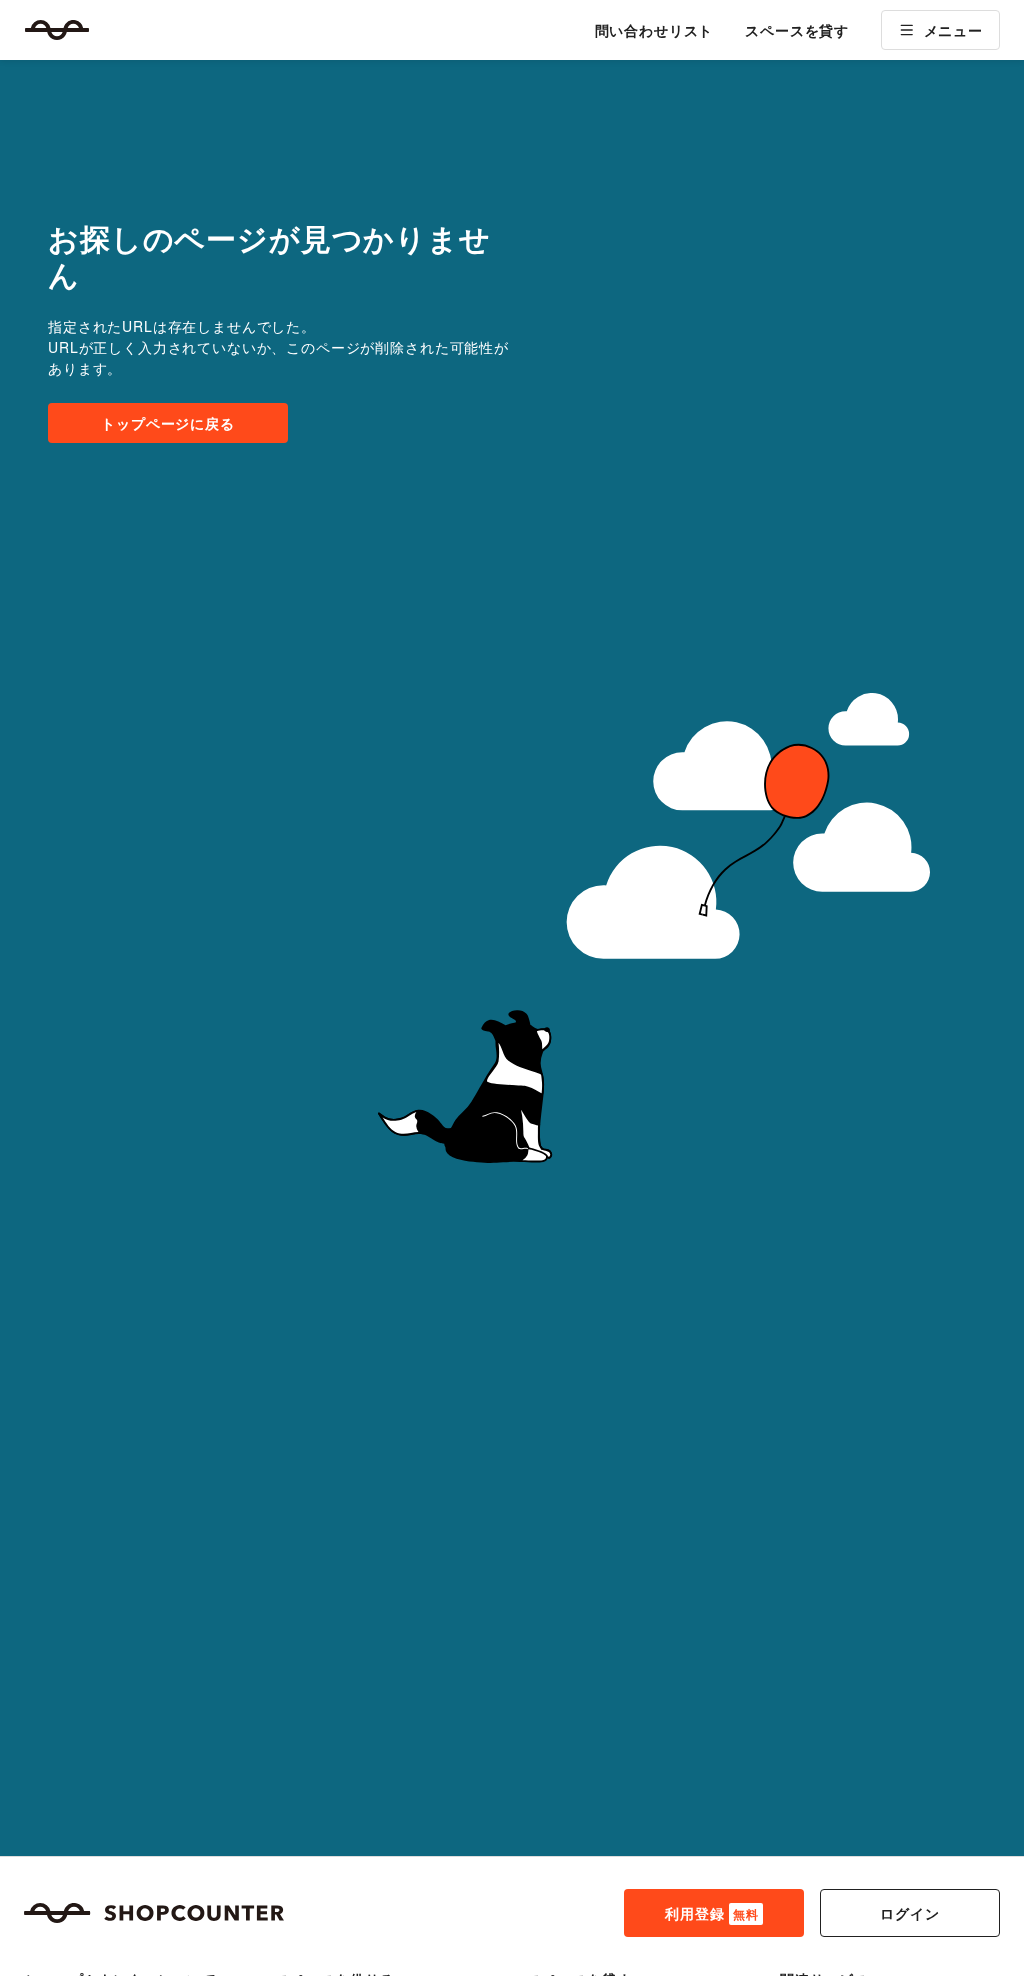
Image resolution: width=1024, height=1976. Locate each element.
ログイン (909, 1913)
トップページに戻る (168, 423)
